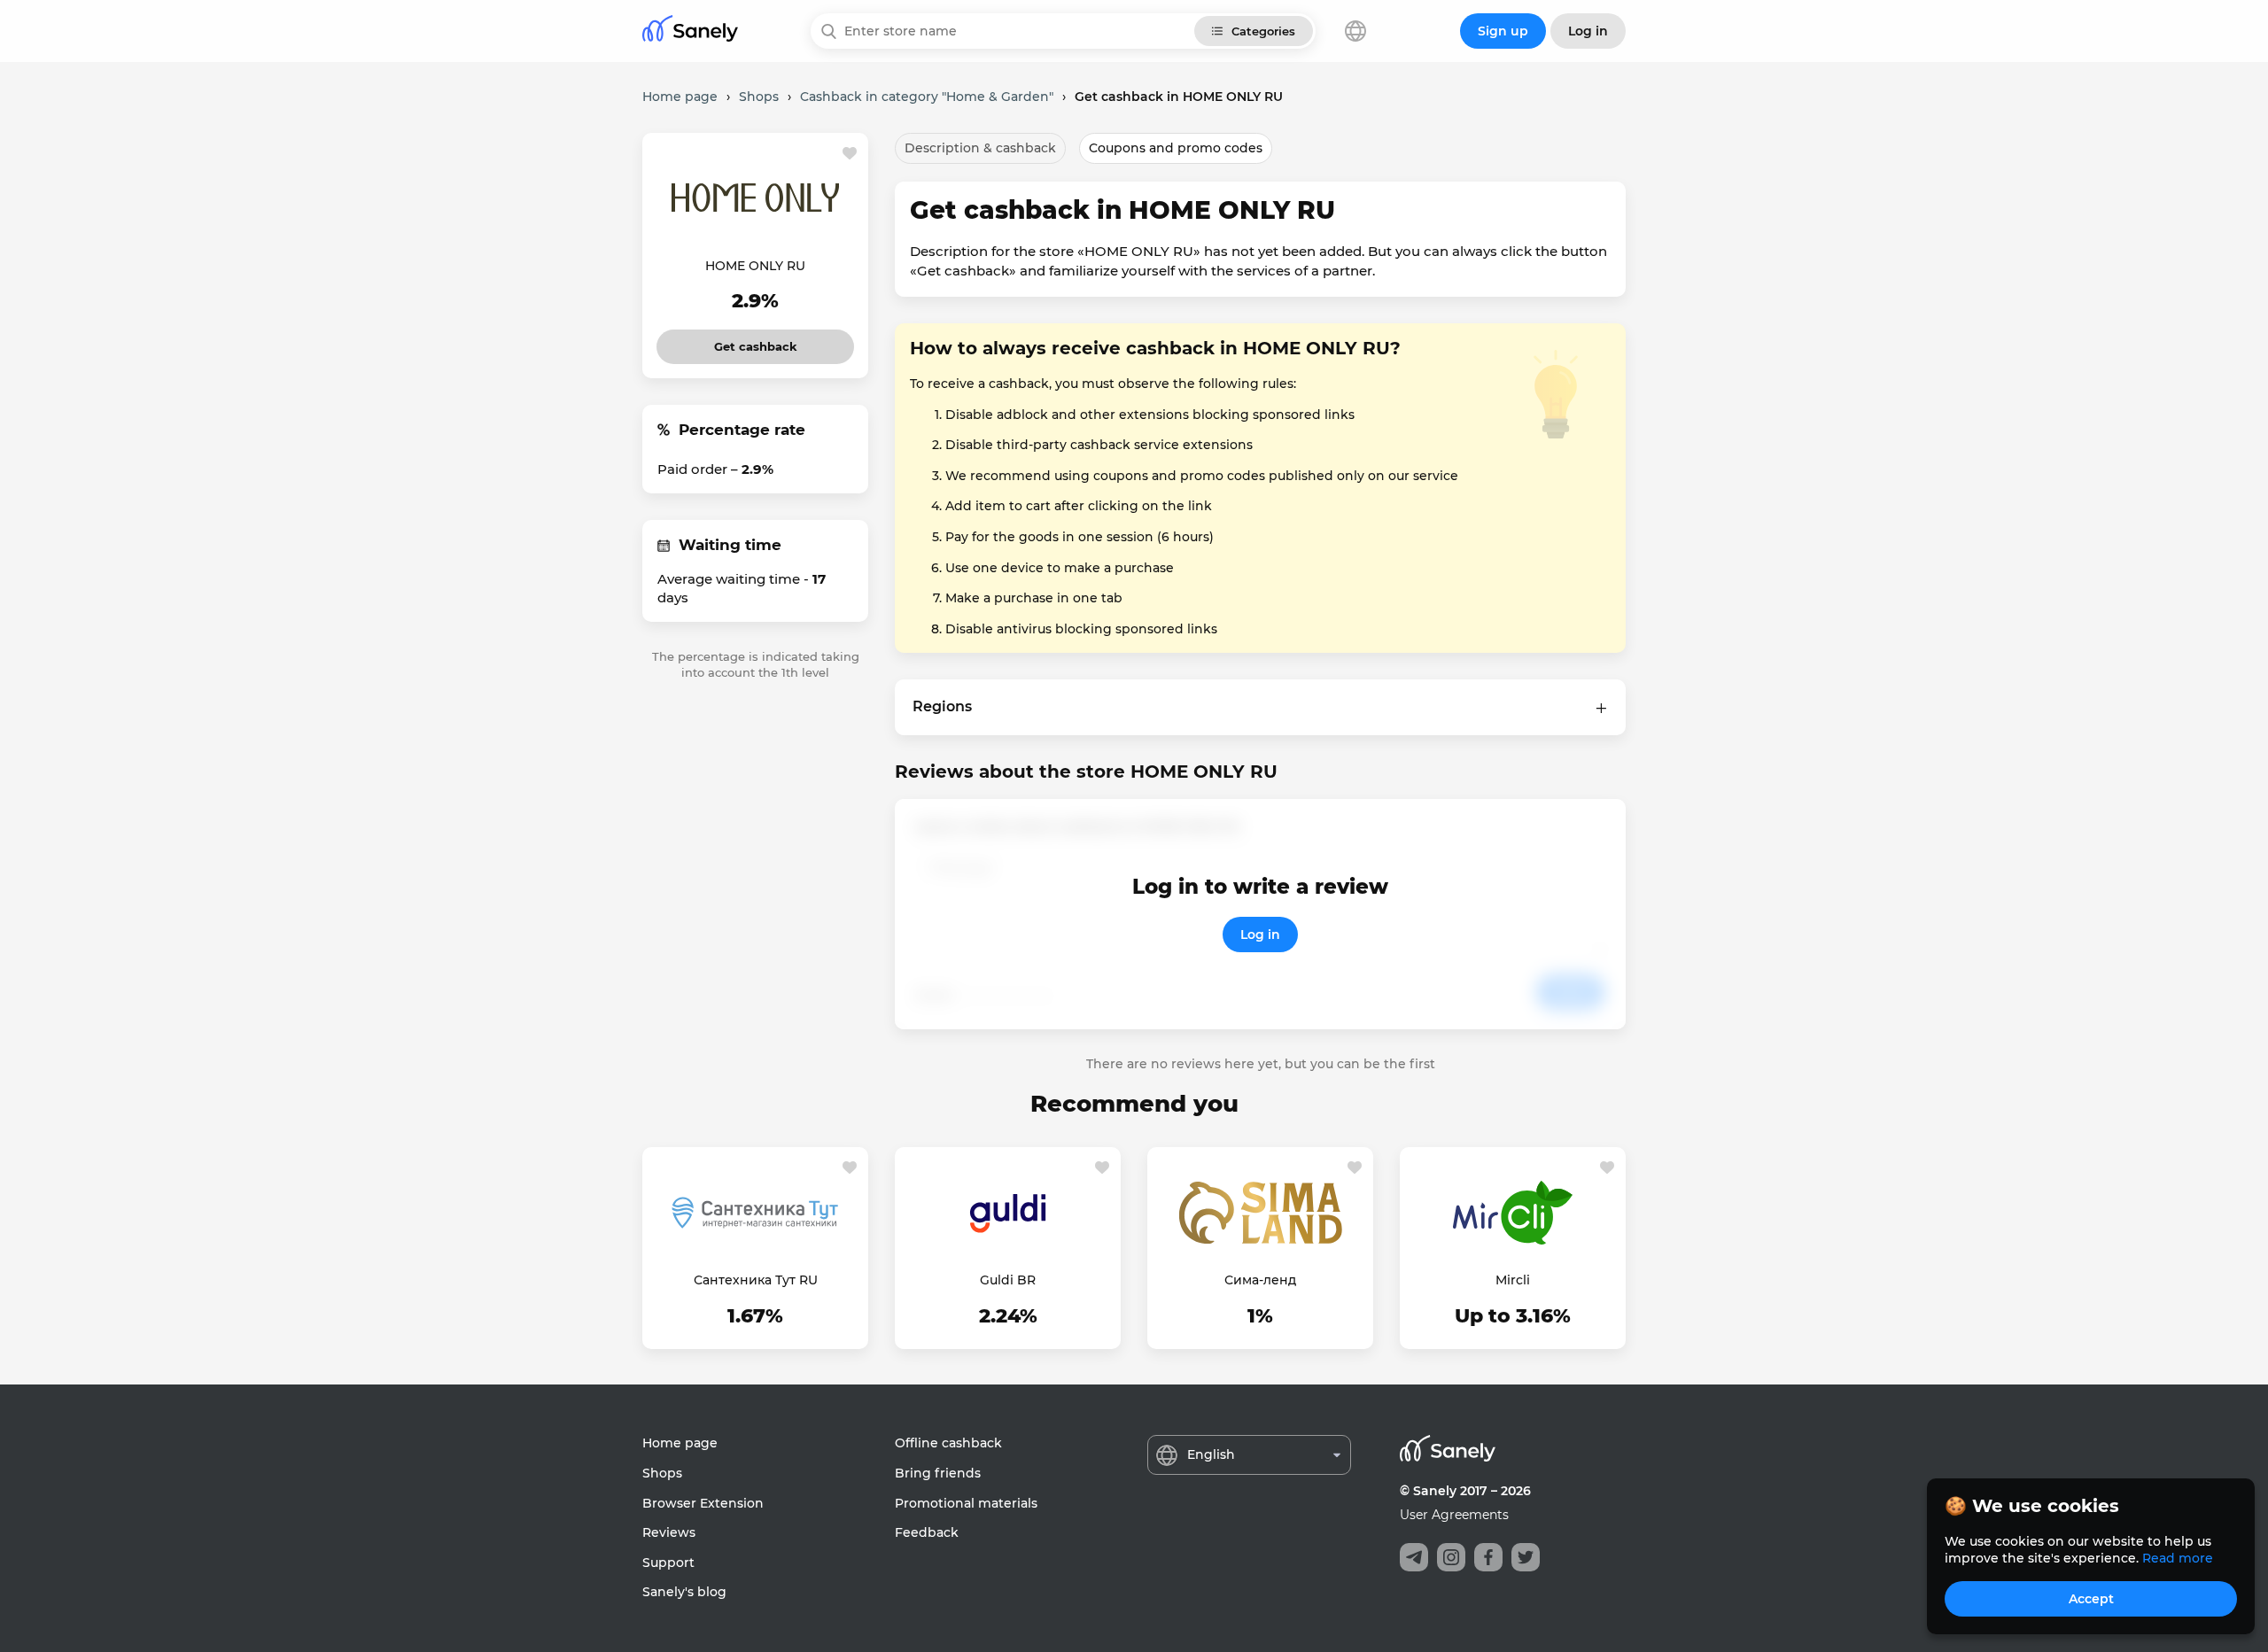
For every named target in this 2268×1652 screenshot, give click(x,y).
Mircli (1513, 1280)
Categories (1263, 31)
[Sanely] (690, 31)
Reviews (669, 1532)
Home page (680, 1443)
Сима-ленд (1260, 1280)
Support (668, 1563)
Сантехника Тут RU (756, 1280)
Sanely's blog (684, 1592)
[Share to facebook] (1488, 1557)
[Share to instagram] (1451, 1557)
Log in (1260, 935)
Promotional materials (966, 1503)
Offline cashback (948, 1443)
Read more (2178, 1558)
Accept (2091, 1599)
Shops (662, 1473)
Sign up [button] (1503, 31)
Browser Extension (703, 1503)
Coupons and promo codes (1176, 148)
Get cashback (755, 341)
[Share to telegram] (1414, 1557)
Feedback (927, 1532)
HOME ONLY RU (755, 266)
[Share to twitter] (1526, 1557)
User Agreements (1454, 1515)
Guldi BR (1008, 1280)
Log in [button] (1588, 31)
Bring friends (938, 1473)
